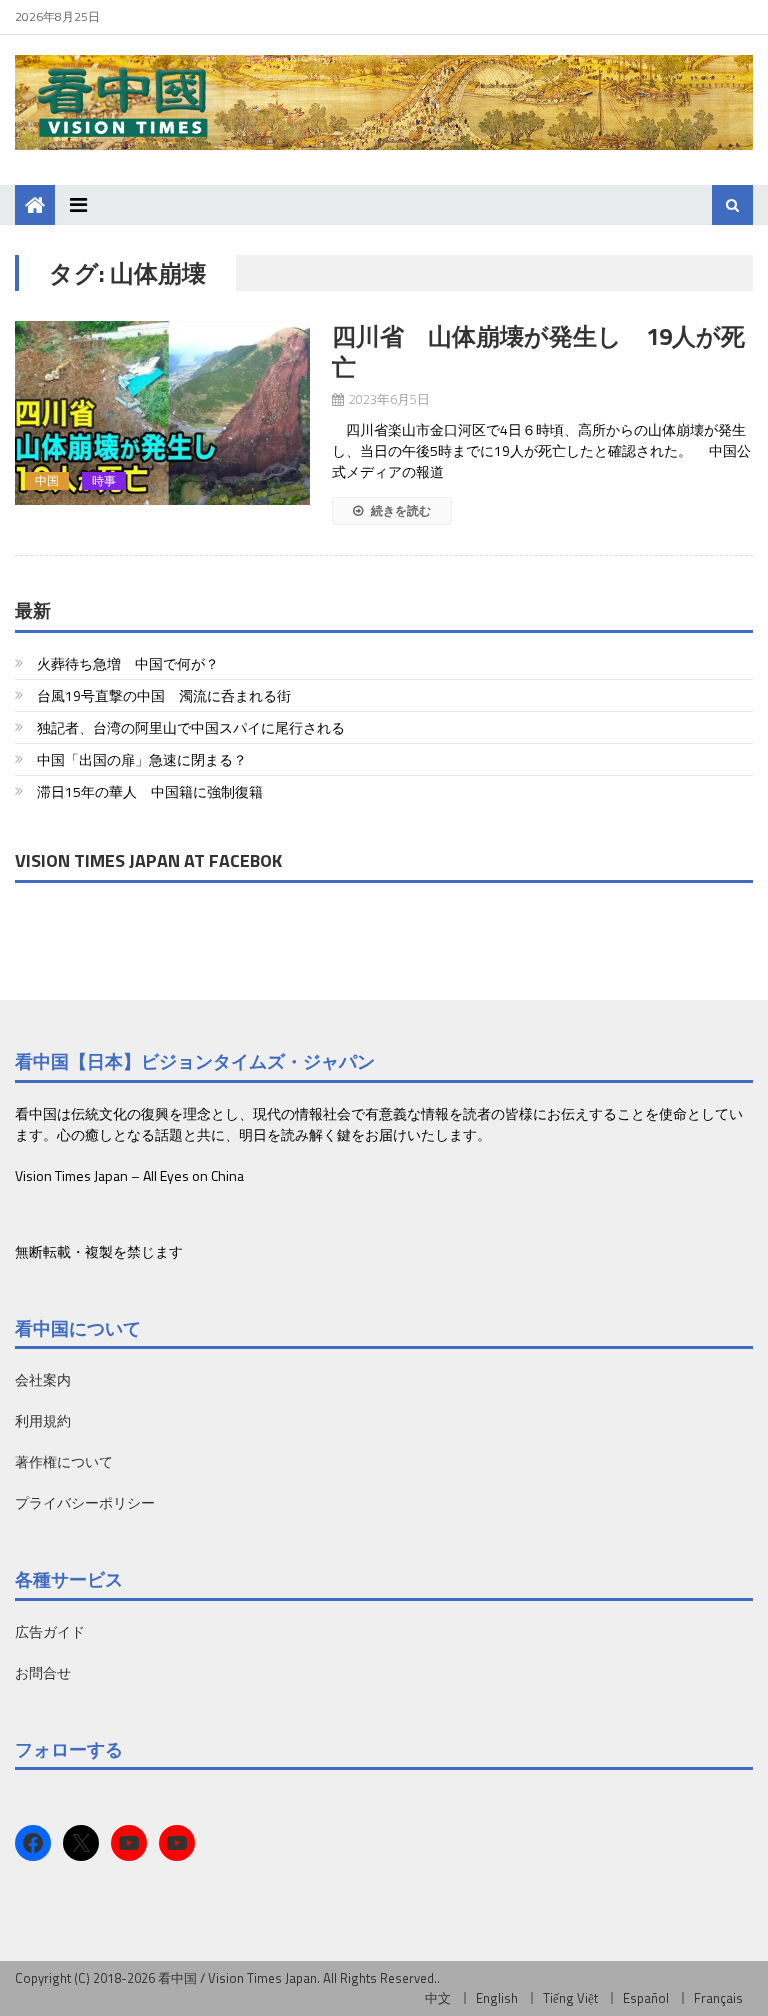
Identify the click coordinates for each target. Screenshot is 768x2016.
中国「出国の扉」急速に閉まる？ (142, 759)
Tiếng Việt (570, 1998)
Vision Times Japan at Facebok (148, 860)
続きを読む (399, 510)
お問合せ (43, 1672)
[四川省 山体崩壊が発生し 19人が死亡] (162, 413)
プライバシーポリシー (85, 1502)
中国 (47, 481)
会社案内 (43, 1379)
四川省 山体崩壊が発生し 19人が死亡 (538, 351)
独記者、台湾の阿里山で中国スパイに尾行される (191, 727)
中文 (438, 1998)
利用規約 (43, 1420)
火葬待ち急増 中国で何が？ (128, 663)
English (497, 1998)
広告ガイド (50, 1631)
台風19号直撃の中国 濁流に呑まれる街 (164, 695)
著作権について (64, 1461)
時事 (104, 481)
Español (646, 1998)
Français (718, 1998)
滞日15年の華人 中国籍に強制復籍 (150, 791)
